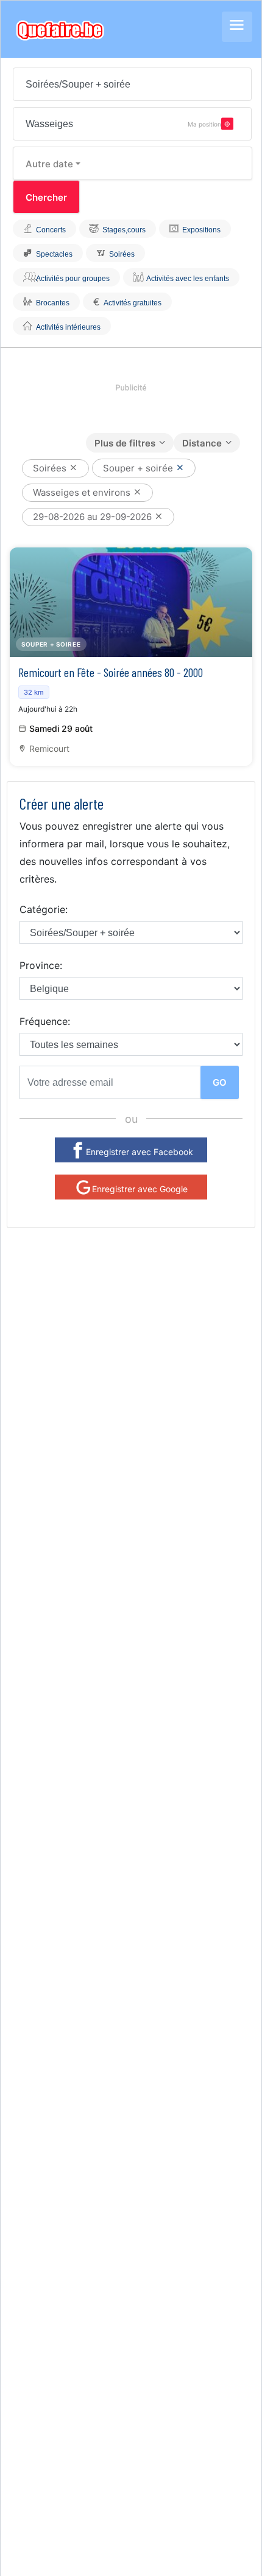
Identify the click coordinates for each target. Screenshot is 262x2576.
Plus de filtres (125, 443)
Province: (41, 965)
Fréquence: (45, 1021)
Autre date (49, 164)
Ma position (204, 123)
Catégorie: (44, 909)
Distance (202, 443)
